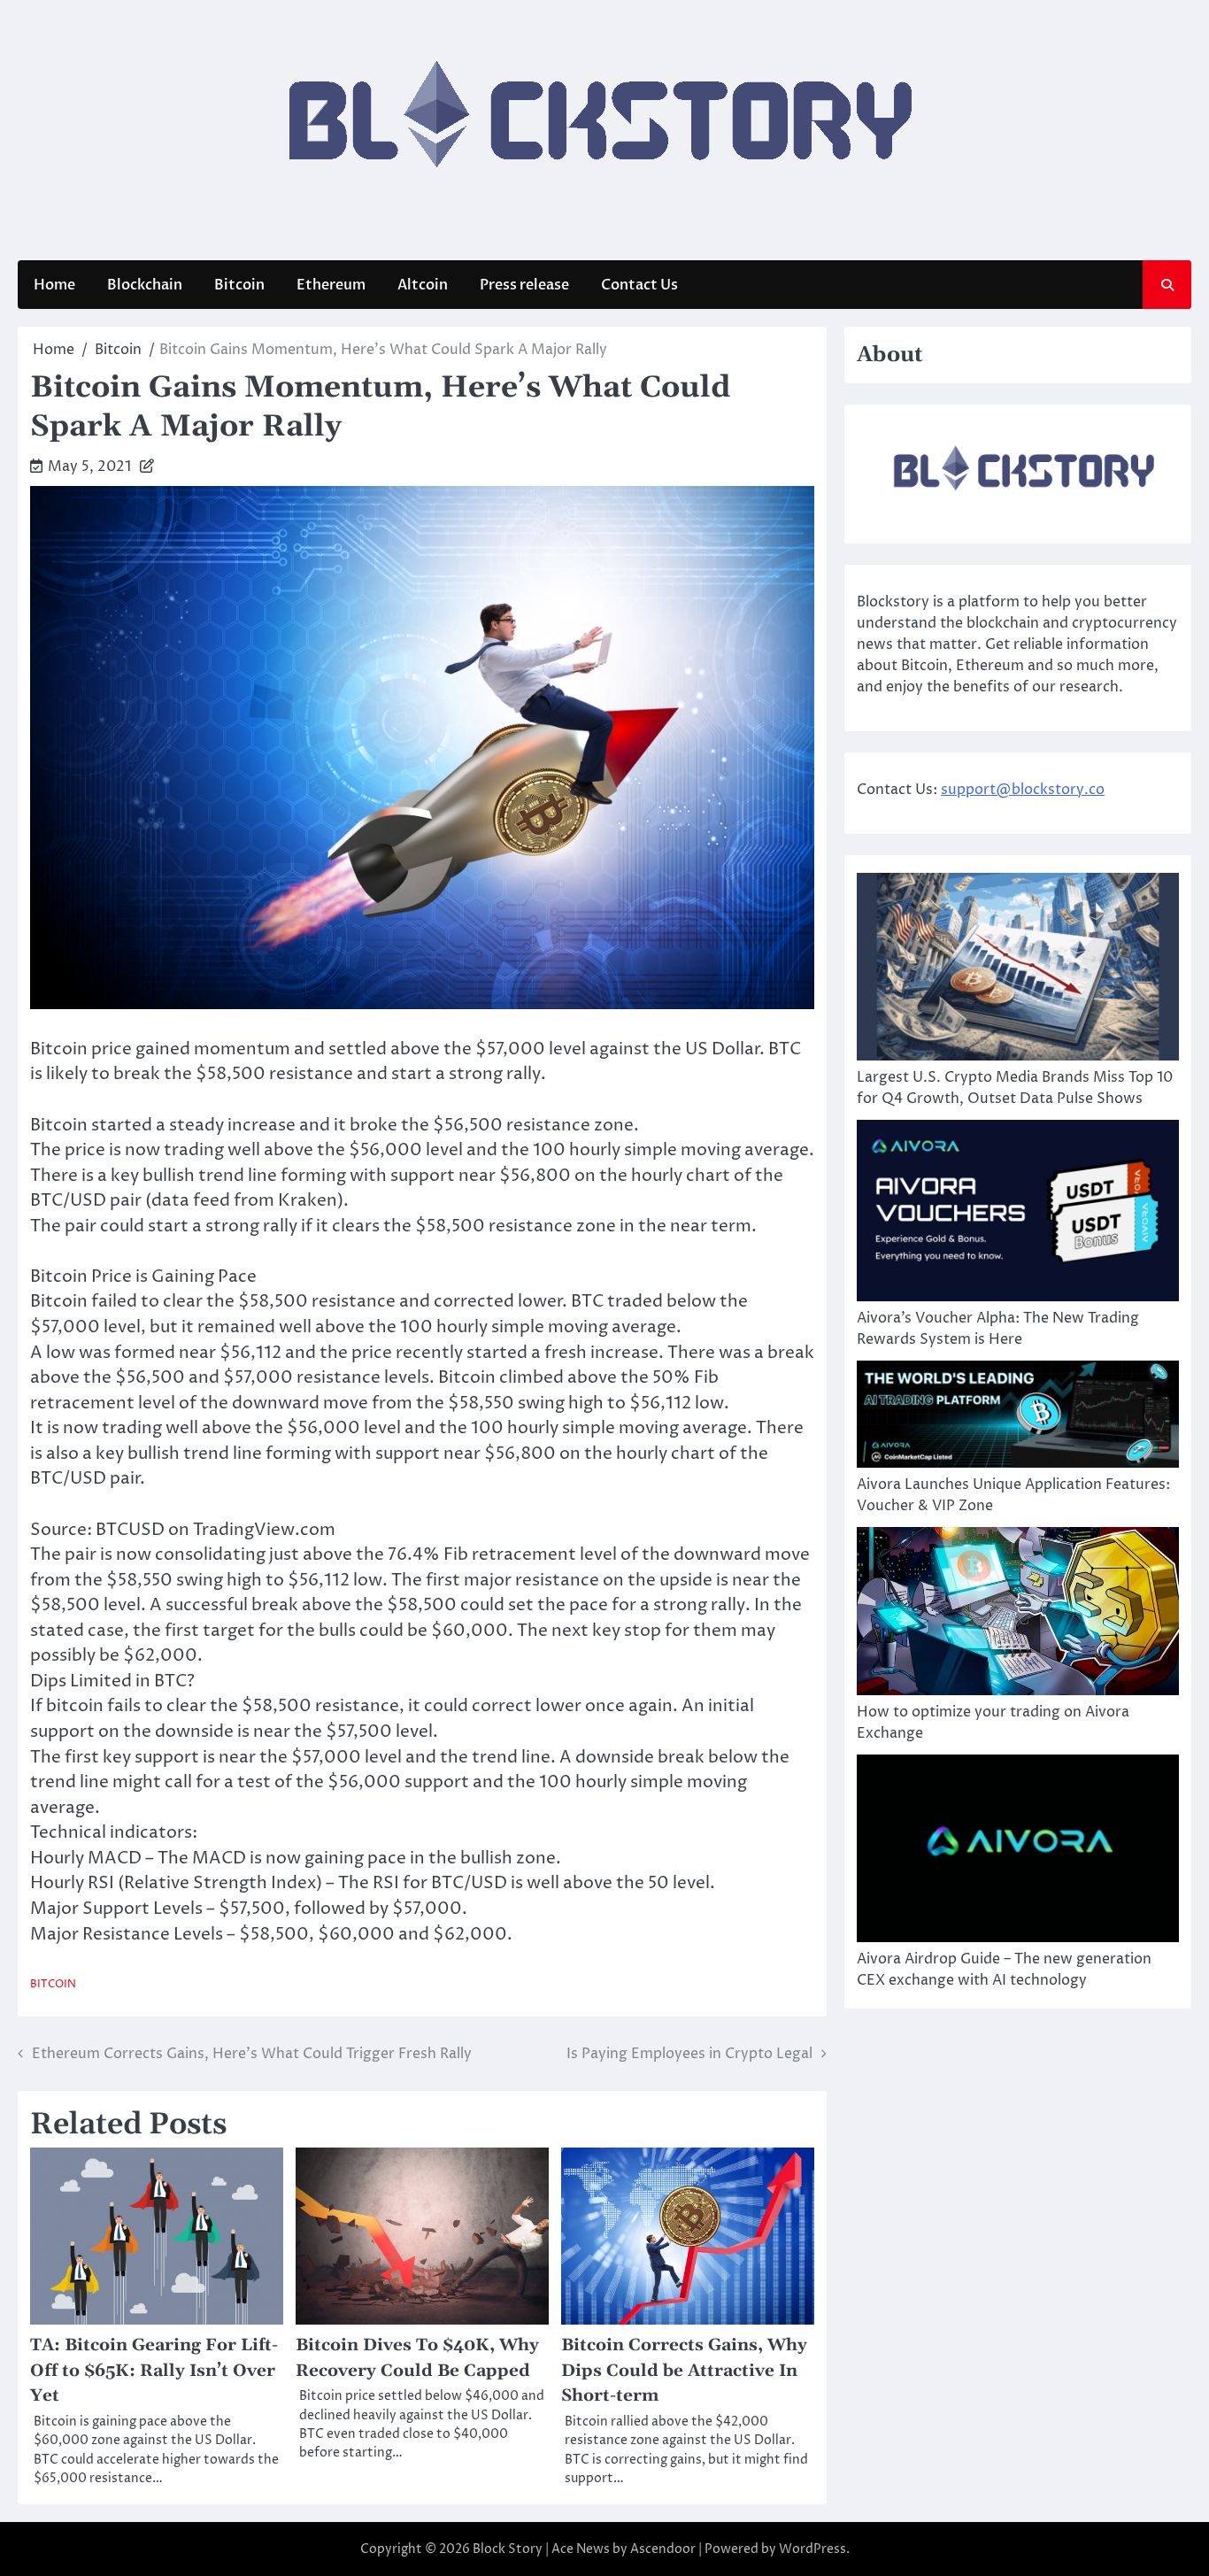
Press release (524, 285)
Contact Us (639, 285)
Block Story (508, 2549)
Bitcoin (239, 285)
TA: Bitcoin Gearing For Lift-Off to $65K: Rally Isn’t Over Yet (154, 2371)
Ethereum (331, 285)
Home (54, 285)
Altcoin (423, 285)
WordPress (812, 2549)
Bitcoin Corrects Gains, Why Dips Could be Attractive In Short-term (684, 2371)
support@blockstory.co (1023, 790)
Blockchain (145, 285)
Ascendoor (663, 2549)
